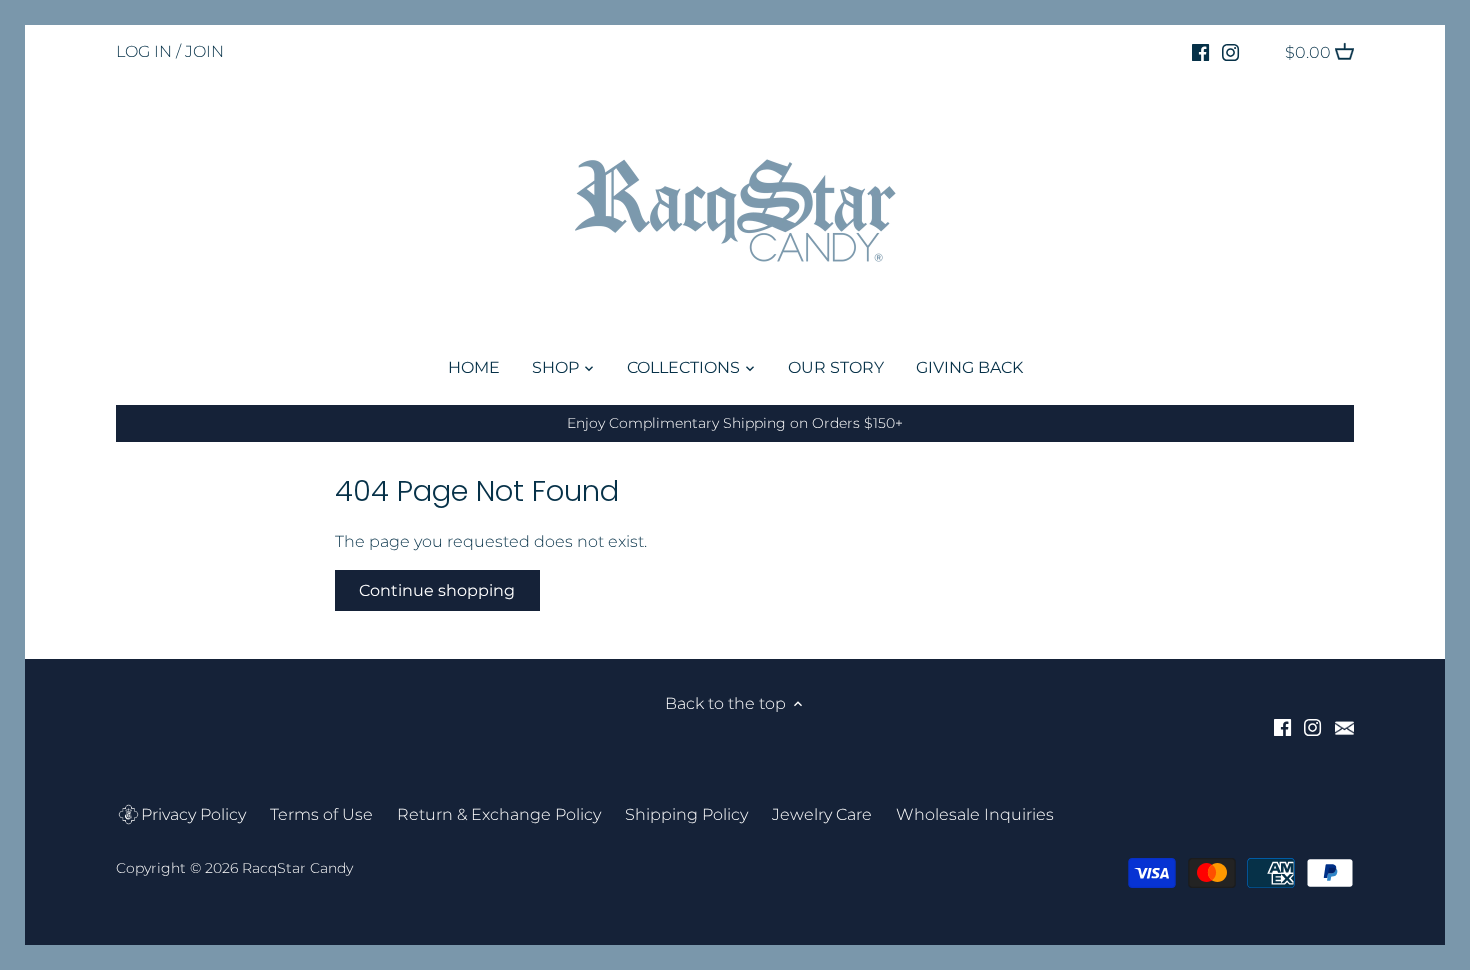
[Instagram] (1230, 52)
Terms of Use (321, 814)
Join (204, 51)
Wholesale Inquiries (975, 814)
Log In (144, 51)
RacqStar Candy (297, 868)
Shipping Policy (686, 814)
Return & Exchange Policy (499, 814)
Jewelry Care (822, 814)
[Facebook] (1200, 52)
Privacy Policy (193, 814)
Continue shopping (437, 590)
